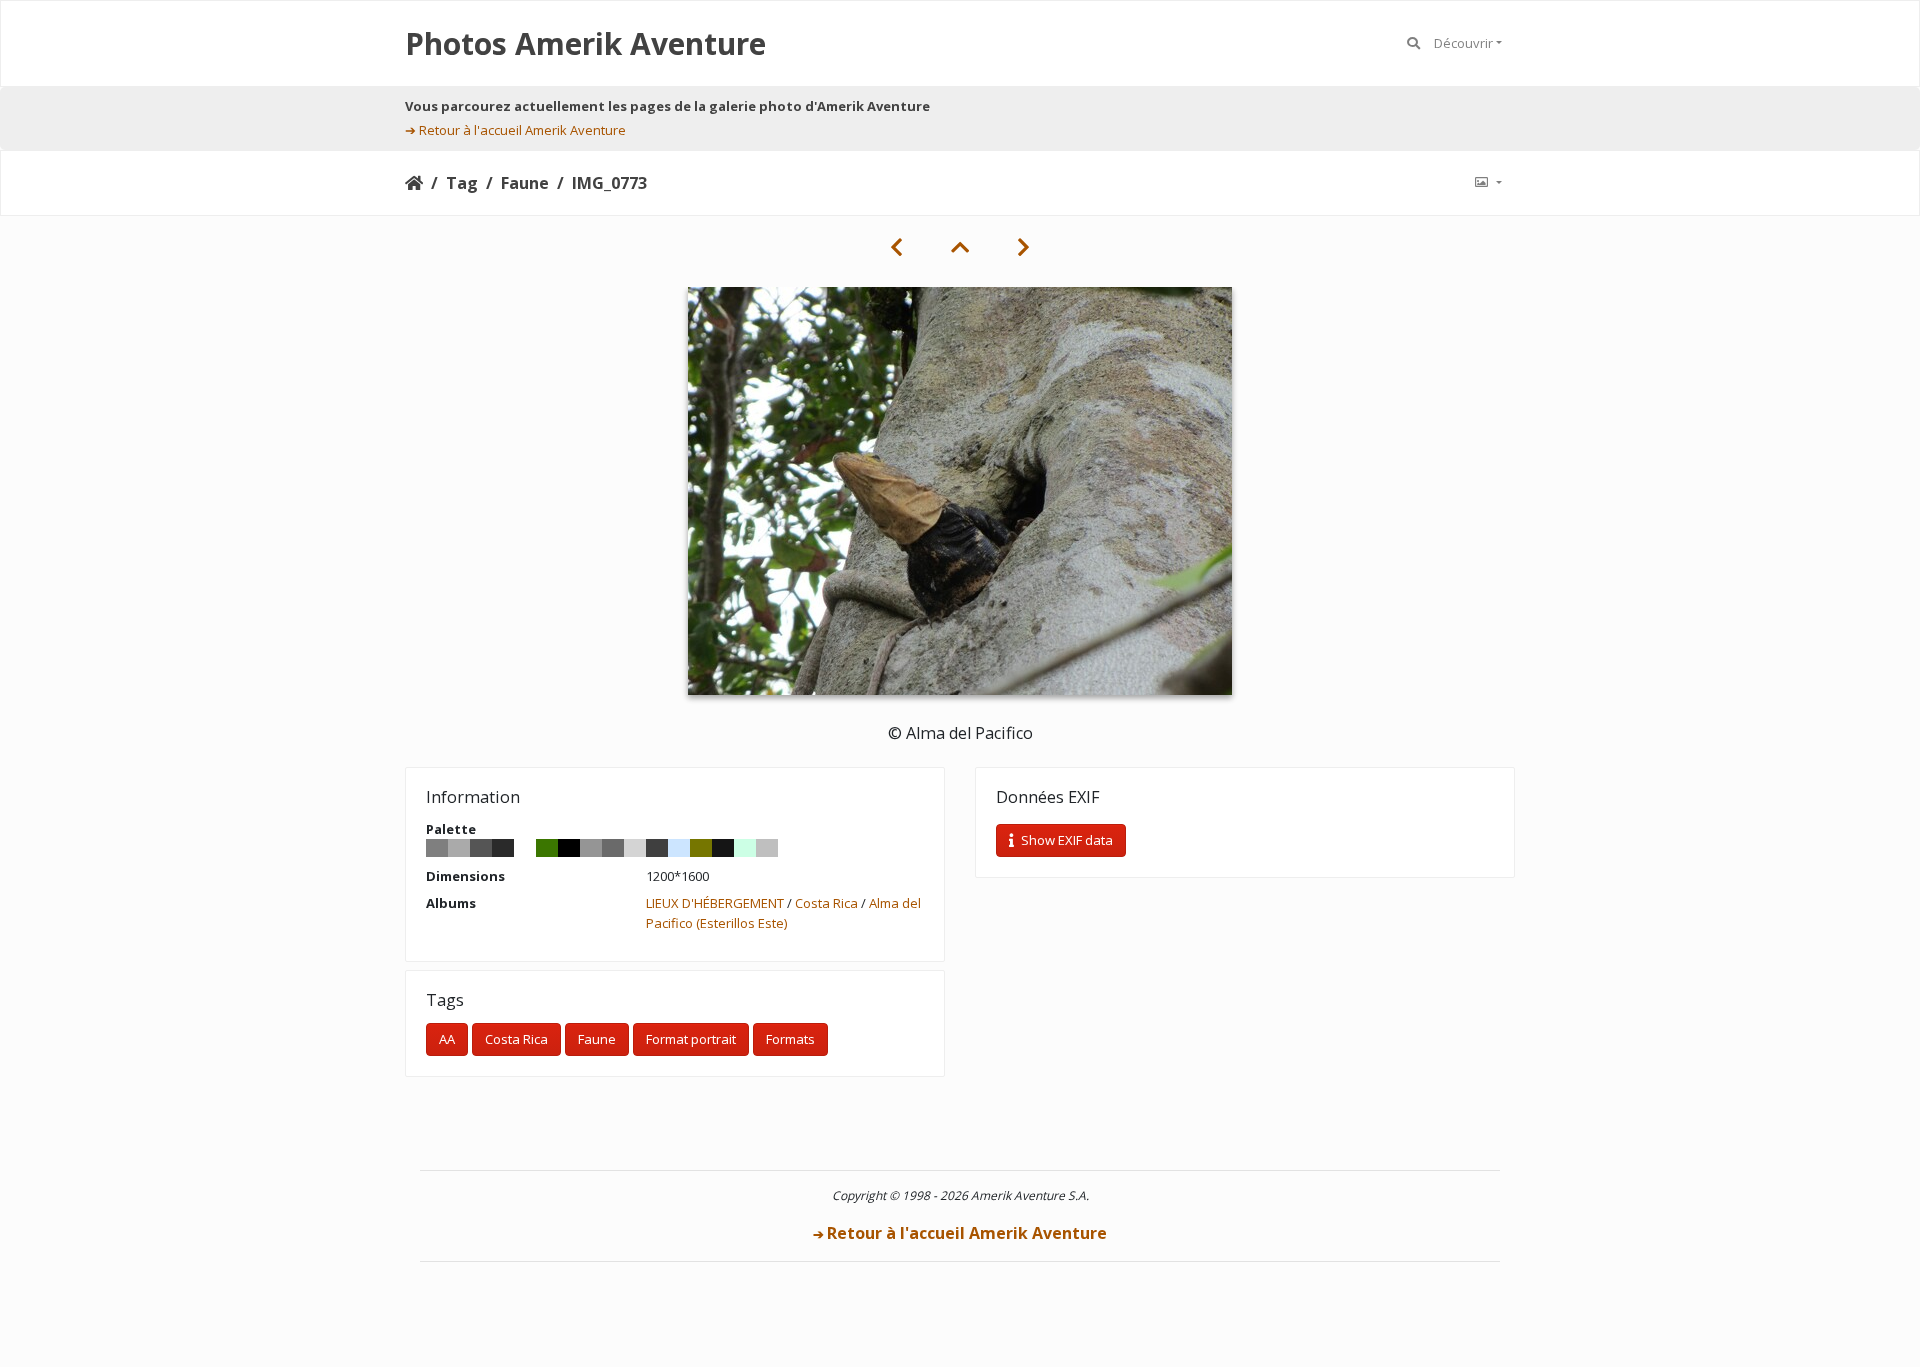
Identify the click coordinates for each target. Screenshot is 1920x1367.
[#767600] (701, 848)
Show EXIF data (1065, 840)
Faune (525, 183)
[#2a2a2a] (503, 848)
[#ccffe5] (745, 848)
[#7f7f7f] (437, 848)
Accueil (414, 183)
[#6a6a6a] (613, 848)
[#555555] (481, 848)
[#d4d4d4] (635, 848)
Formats (790, 1039)
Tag (462, 183)
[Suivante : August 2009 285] (1023, 247)
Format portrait (691, 1039)
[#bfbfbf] (767, 848)
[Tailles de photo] (1488, 183)
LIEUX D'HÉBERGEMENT (715, 903)
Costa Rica (826, 903)
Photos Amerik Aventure (585, 43)
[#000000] (569, 848)
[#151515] (723, 848)
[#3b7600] (547, 848)
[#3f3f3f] (657, 848)
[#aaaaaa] (459, 848)
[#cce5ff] (679, 848)
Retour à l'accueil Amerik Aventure (522, 130)
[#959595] (591, 848)
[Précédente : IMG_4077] (896, 247)
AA (447, 1039)
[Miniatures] (960, 247)
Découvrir (1463, 43)
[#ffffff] (525, 848)
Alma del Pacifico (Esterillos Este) (783, 913)
